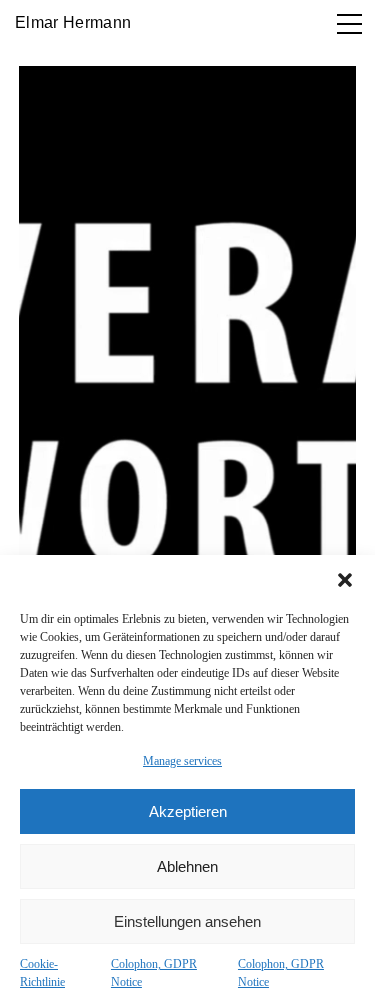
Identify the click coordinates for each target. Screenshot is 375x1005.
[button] (345, 580)
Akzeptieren (188, 811)
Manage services (182, 761)
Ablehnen (187, 866)
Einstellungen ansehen (187, 921)
